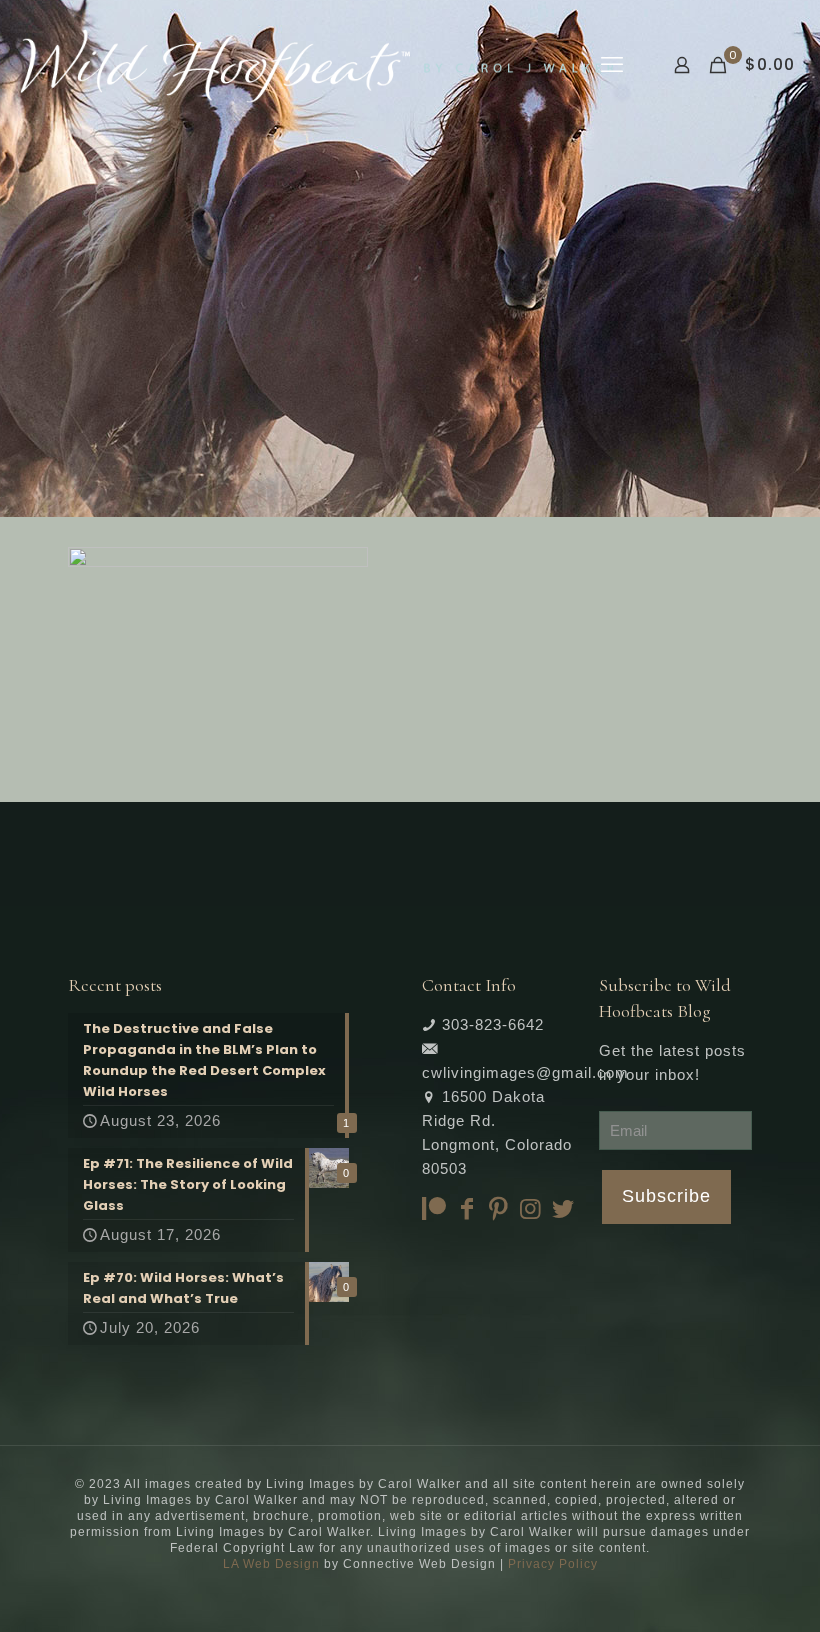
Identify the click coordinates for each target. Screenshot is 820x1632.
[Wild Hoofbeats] (317, 65)
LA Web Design (271, 1564)
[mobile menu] (612, 65)
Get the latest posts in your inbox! (672, 1062)
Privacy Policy (553, 1564)
